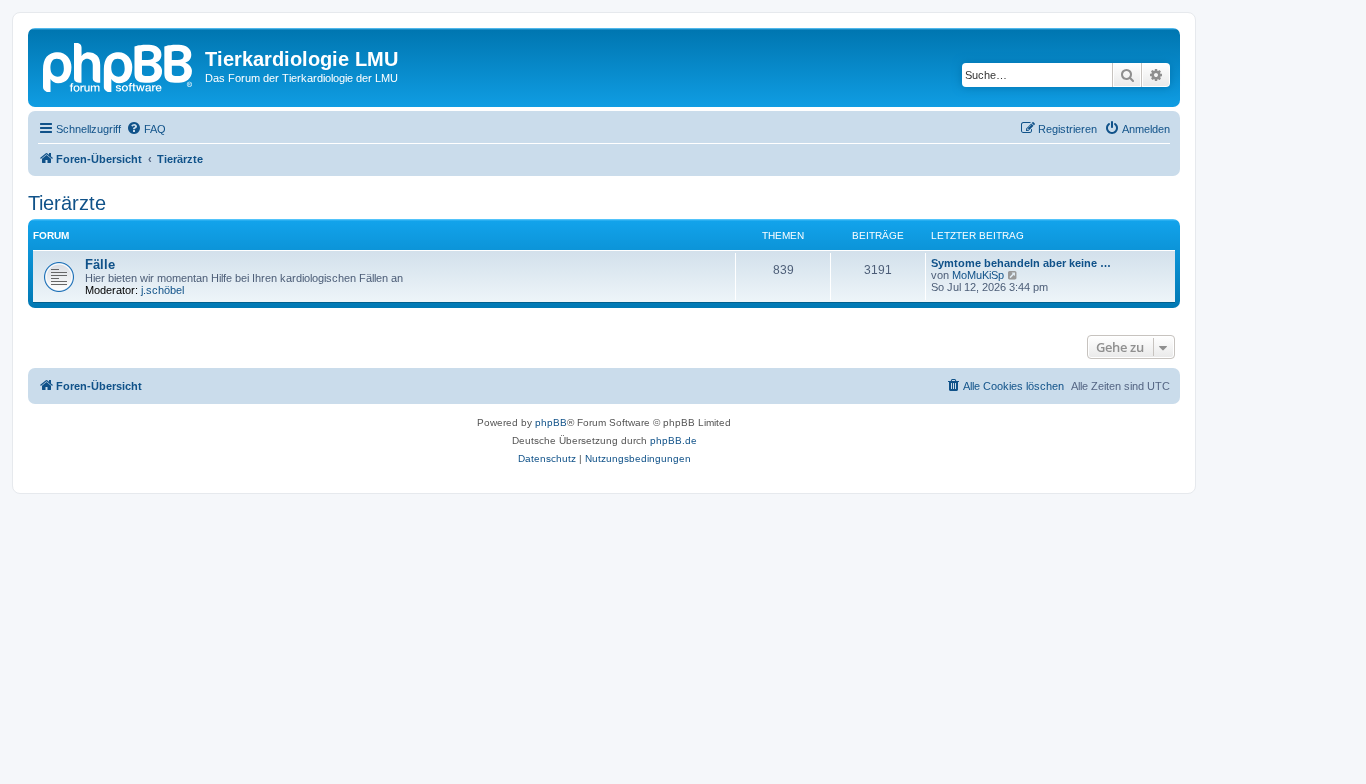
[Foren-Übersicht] (119, 65)
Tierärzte (67, 203)
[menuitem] (146, 129)
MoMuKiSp (978, 275)
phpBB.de (673, 440)
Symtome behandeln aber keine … (1021, 263)
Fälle (100, 264)
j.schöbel (162, 290)
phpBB (551, 422)
